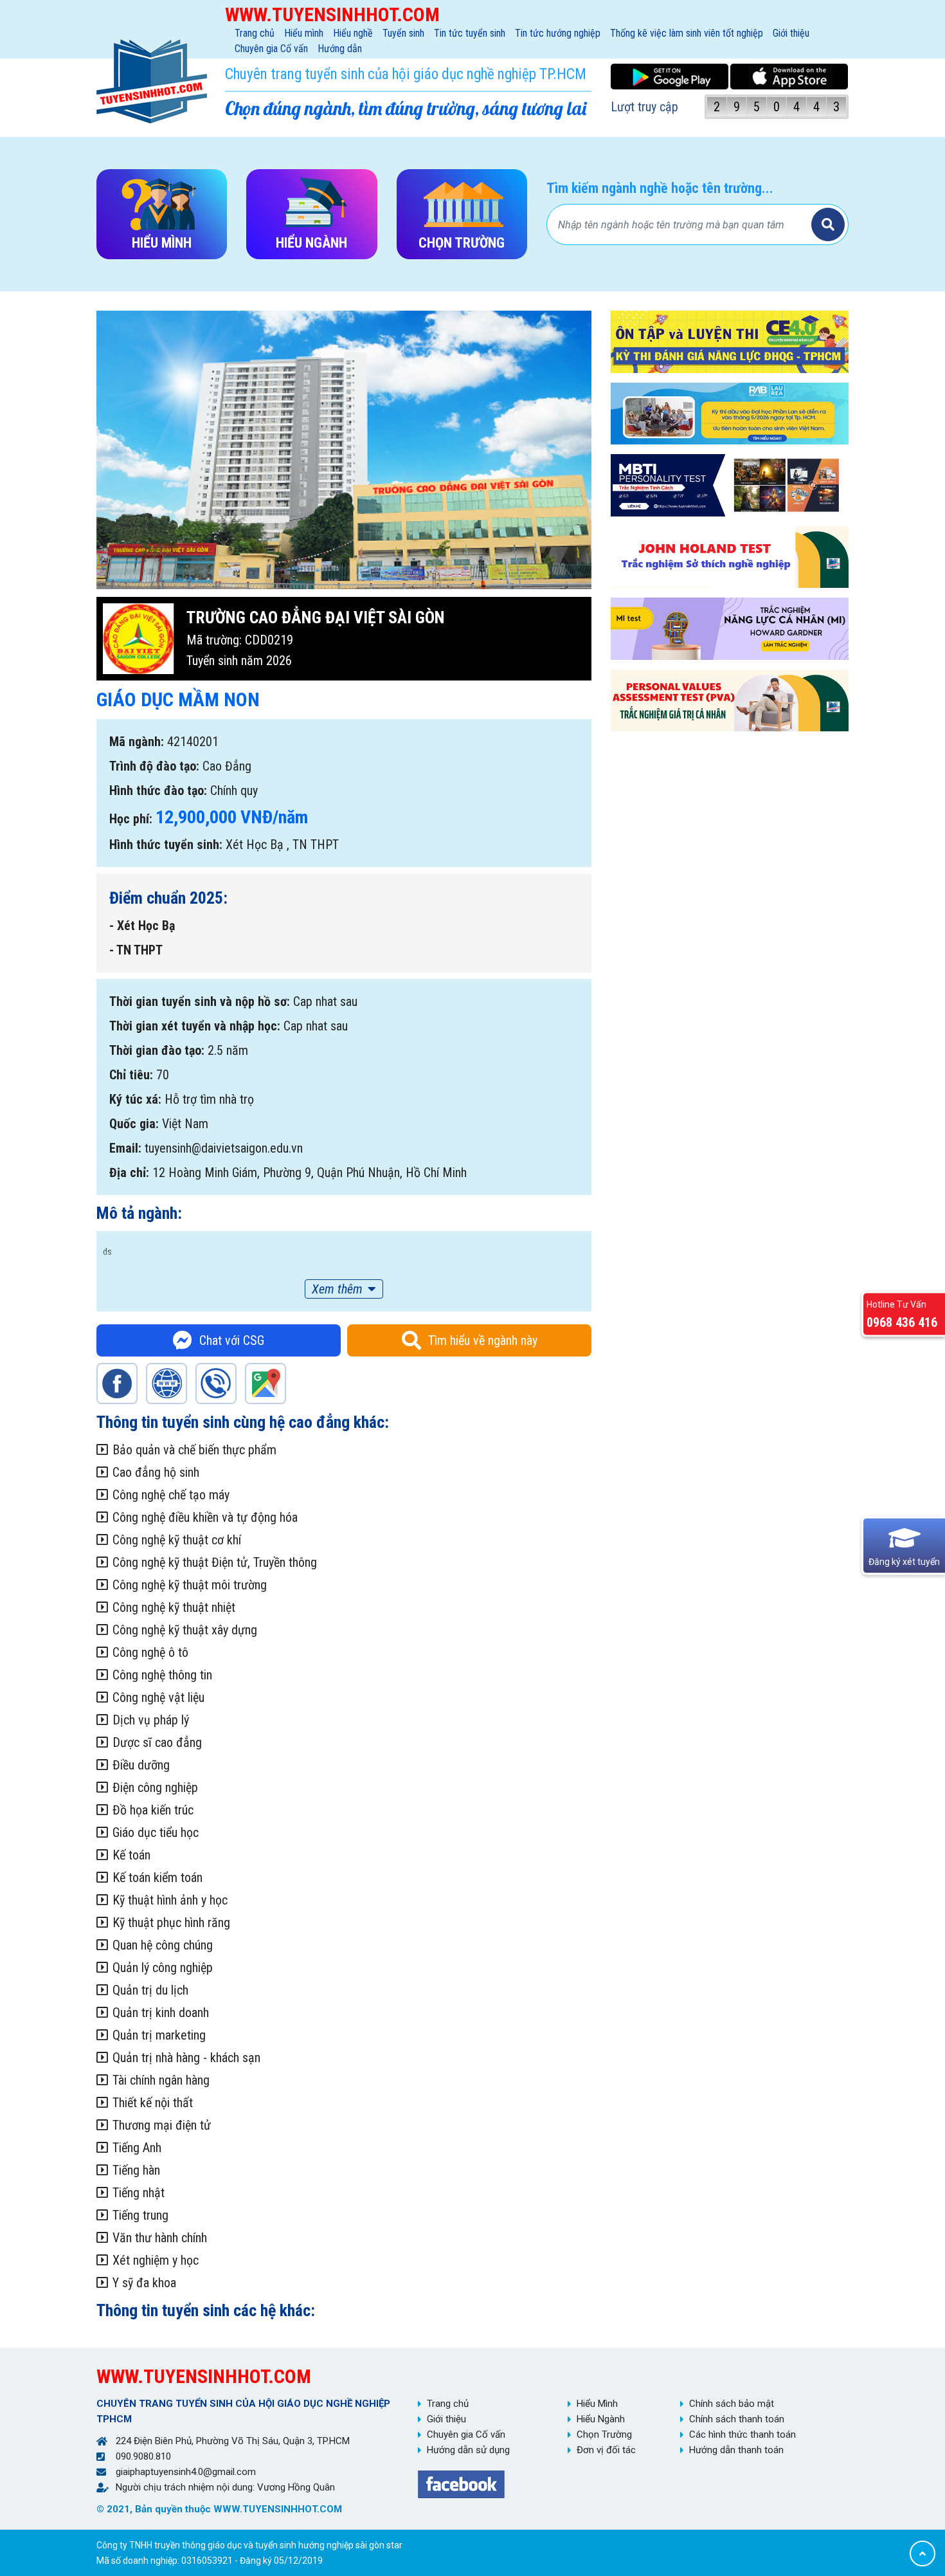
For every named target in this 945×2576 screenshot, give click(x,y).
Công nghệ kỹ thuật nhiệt (174, 1607)
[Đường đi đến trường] (265, 1384)
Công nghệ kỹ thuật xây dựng (185, 1630)
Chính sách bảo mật (732, 2404)
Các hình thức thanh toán (742, 2434)
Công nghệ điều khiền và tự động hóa (205, 1517)
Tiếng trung (140, 2215)
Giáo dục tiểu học (156, 1832)
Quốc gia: (134, 1124)
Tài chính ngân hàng (161, 2080)
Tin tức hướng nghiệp (558, 33)
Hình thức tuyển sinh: (166, 845)
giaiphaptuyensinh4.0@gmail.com (186, 2472)
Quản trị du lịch (150, 1990)
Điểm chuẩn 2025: (168, 898)
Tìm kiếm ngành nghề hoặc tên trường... (660, 188)
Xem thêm (337, 1289)
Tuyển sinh (403, 33)
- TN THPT (136, 950)
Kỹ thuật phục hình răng (171, 1923)
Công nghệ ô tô (150, 1652)
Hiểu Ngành (601, 2419)
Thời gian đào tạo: (157, 1050)
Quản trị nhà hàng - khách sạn (186, 2058)
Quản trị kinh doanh (161, 2013)
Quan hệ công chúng (163, 1945)
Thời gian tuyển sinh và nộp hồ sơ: (200, 1001)
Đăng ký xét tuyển (904, 1562)
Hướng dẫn (340, 49)
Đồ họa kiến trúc (153, 1810)
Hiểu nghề (353, 33)
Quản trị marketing (159, 2035)
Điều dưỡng (141, 1765)
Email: (125, 1148)
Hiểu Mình (597, 2404)
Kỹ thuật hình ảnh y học (170, 1900)
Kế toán (131, 1855)
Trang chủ (255, 33)
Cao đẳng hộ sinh (156, 1472)
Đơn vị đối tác (606, 2450)
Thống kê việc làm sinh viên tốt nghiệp (687, 33)
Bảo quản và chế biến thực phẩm (194, 1450)
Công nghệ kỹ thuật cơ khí (177, 1540)
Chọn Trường (604, 2434)
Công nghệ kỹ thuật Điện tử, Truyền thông (215, 1562)
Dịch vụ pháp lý (151, 1720)
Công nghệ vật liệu (158, 1697)
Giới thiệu (791, 33)
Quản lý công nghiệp (163, 1968)
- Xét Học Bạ (142, 926)
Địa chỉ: (129, 1173)
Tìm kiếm (828, 224)
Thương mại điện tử (162, 2125)
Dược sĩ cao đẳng (157, 1742)
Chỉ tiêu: (131, 1075)
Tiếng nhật (139, 2193)
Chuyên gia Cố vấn (271, 49)
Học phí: (131, 819)
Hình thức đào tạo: (158, 790)
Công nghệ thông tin (162, 1675)
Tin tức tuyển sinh (470, 33)
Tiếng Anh (137, 2148)
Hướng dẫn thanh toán (736, 2450)
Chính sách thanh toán (737, 2419)
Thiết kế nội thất (153, 2103)
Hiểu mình (304, 33)
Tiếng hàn (136, 2170)
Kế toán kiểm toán (157, 1877)
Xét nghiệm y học (156, 2260)
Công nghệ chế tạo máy (171, 1495)
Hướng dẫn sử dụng (468, 2450)
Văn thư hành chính (160, 2238)
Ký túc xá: (135, 1099)
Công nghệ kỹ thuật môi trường (190, 1585)
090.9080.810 (143, 2456)
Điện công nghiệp (155, 1787)
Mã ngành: (137, 742)
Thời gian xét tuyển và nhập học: (195, 1026)
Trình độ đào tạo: (154, 766)
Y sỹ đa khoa (144, 2283)
